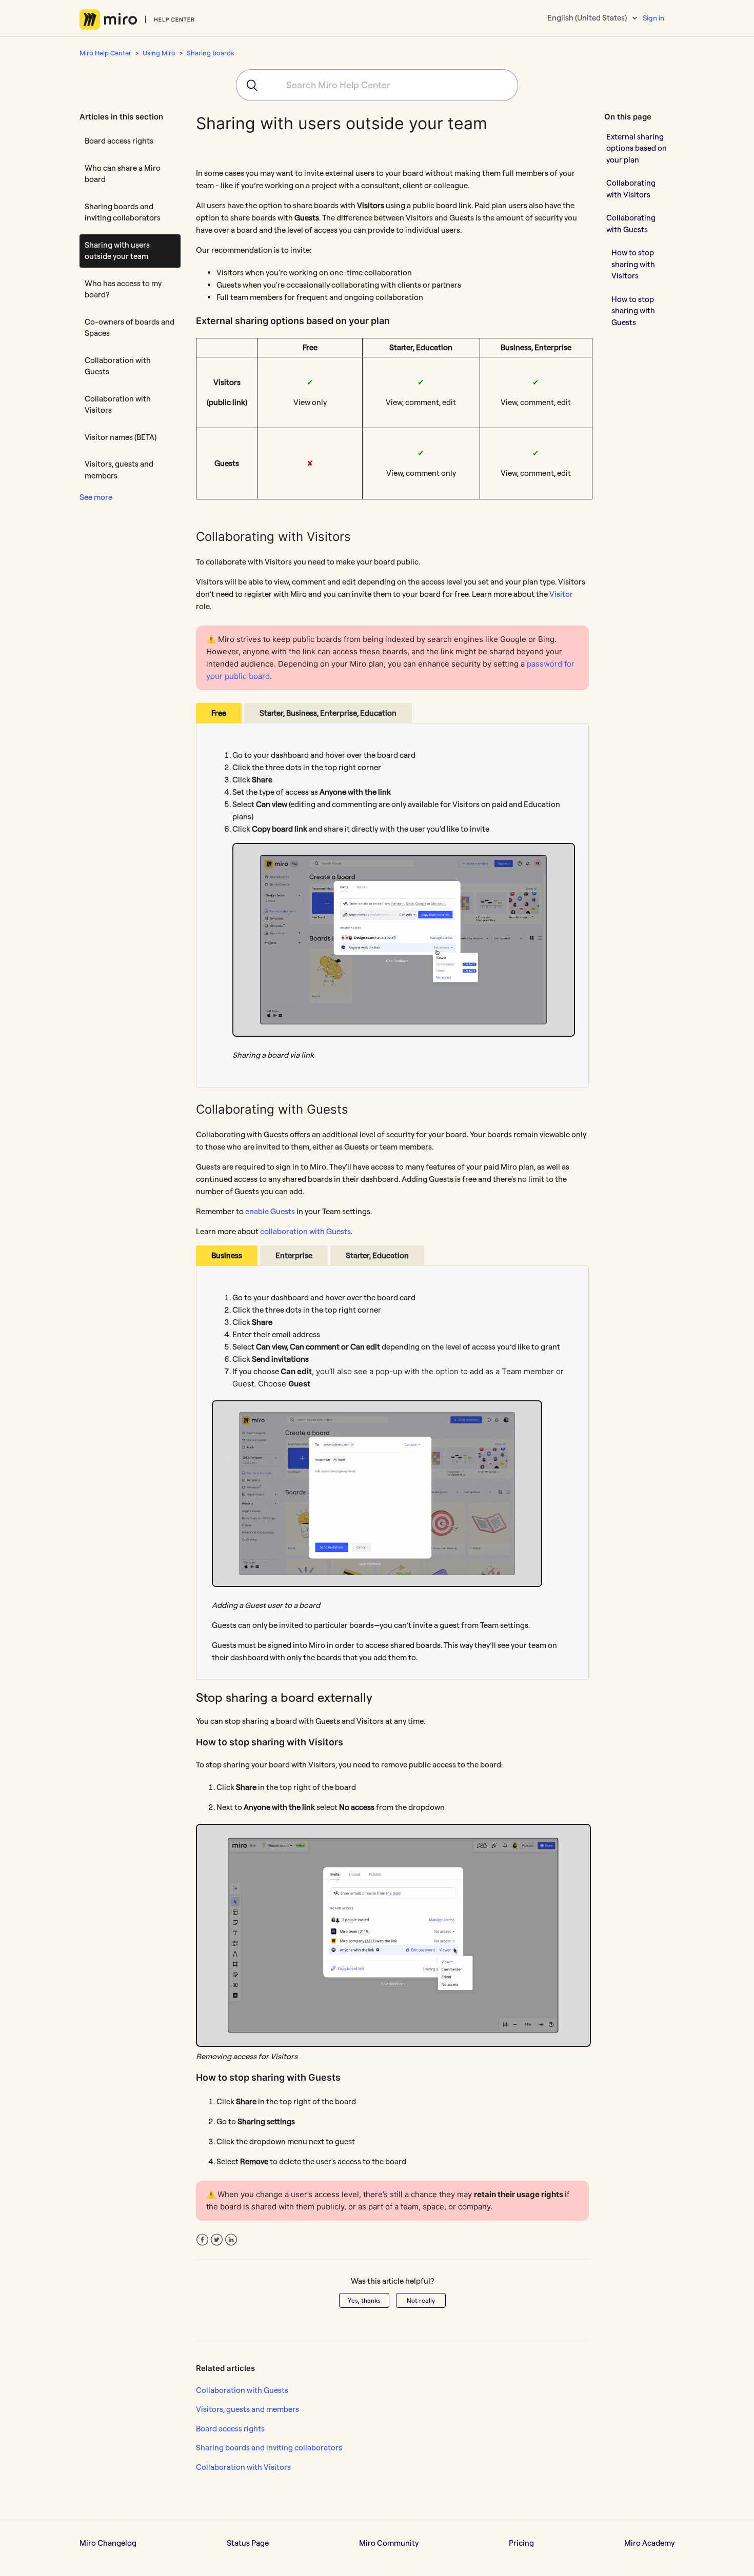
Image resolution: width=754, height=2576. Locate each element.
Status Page (248, 2543)
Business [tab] (227, 1255)
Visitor (561, 594)
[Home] (137, 19)
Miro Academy (649, 2543)
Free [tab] (219, 713)
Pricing (521, 2543)
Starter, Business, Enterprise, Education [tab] (328, 713)
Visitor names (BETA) (121, 437)
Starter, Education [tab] (377, 1255)
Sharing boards (210, 53)
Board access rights (119, 141)
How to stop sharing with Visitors (633, 264)
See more (96, 497)
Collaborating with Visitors (631, 189)
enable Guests (270, 1211)
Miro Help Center (105, 53)
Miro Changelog (108, 2543)
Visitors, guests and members (119, 470)
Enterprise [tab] (294, 1255)
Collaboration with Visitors (118, 405)
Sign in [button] (653, 18)
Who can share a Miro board (123, 174)
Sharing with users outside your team (117, 251)
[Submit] (249, 85)
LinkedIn (231, 2240)
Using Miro (159, 53)
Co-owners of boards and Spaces (130, 328)
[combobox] (377, 85)
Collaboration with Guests (118, 366)
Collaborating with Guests (631, 224)
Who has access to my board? (123, 289)
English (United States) (588, 18)
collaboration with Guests (305, 1231)
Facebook (202, 2240)
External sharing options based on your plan (637, 148)
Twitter (217, 2240)
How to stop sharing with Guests (633, 310)
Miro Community (389, 2543)
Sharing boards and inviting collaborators (123, 212)
